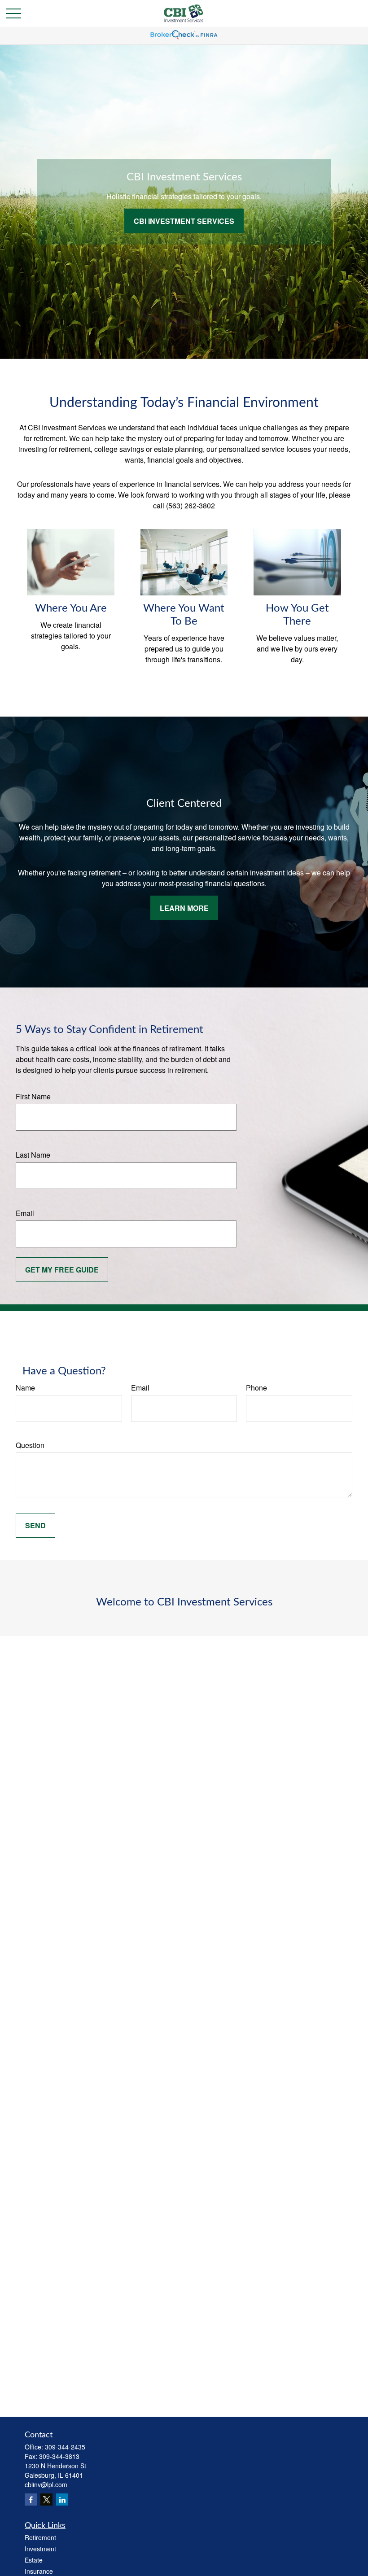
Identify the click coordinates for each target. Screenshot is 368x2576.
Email (25, 1213)
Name (25, 1388)
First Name (33, 1096)
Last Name (33, 1155)
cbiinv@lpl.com (46, 2484)
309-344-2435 (65, 2447)
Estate (34, 2560)
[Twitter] (46, 2499)
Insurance (39, 2571)
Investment (40, 2549)
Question (30, 1445)
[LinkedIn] (62, 2499)
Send (35, 1525)
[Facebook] (31, 2499)
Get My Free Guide (62, 1270)
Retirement (40, 2537)
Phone (256, 1388)
